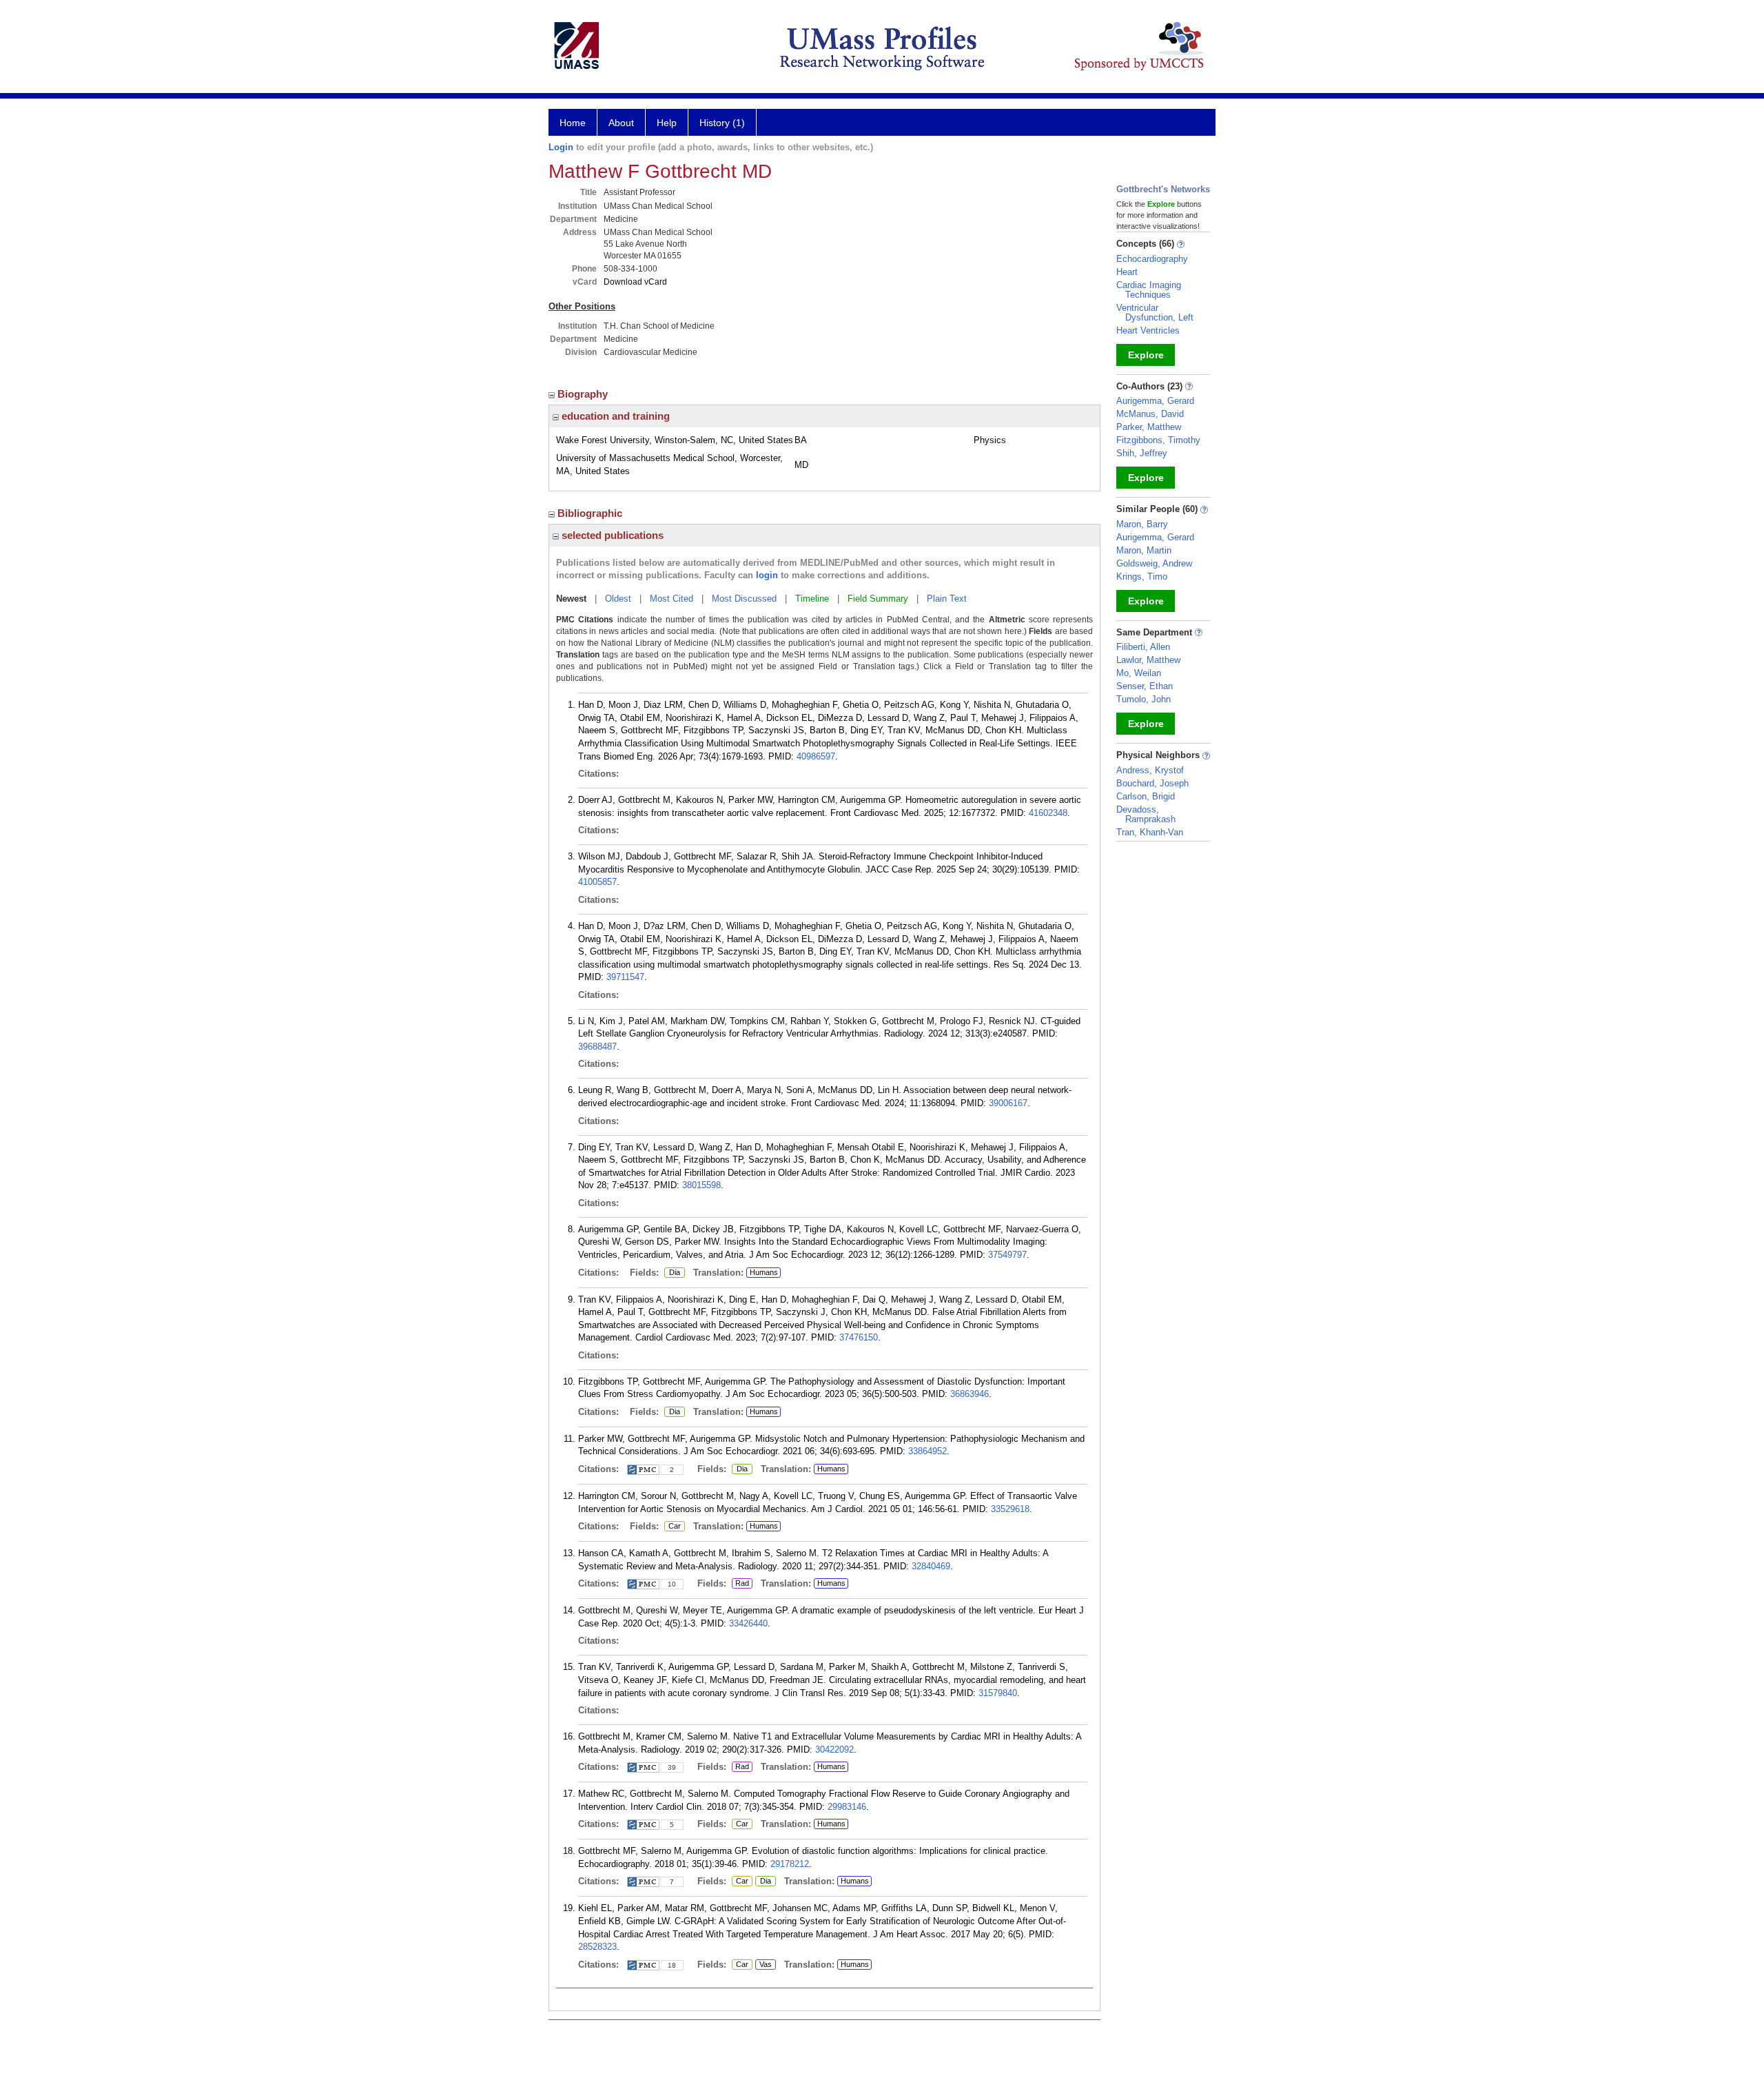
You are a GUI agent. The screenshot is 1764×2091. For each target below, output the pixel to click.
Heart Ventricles (1148, 330)
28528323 (597, 1947)
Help (667, 123)
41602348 (1048, 813)
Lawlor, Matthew (1148, 660)
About (621, 123)
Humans (764, 1272)
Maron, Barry (1142, 524)
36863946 (970, 1394)
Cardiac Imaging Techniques (1149, 290)
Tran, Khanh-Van (1150, 832)
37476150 (859, 1337)
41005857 (597, 882)
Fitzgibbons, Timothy (1158, 440)
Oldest (618, 599)
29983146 (847, 1807)
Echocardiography (1152, 259)
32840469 (931, 1566)
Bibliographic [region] (591, 513)
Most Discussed (744, 599)
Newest (571, 599)
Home (573, 123)
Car (673, 1527)
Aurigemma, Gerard (1155, 401)
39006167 (1008, 1103)
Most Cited (671, 599)
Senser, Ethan (1145, 686)
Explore (1146, 355)
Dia (672, 1273)
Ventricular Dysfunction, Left (1155, 313)
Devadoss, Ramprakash (1146, 814)
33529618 (1010, 1509)
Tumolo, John (1143, 699)
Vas (763, 1965)
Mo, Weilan (1139, 673)
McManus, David (1150, 414)
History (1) (722, 123)
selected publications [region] (611, 535)
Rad (740, 1584)
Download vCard (635, 282)
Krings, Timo (1142, 577)
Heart (1127, 272)
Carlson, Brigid (1146, 796)
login (767, 575)
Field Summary (878, 599)
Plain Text (947, 599)
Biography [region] (584, 394)
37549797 (1007, 1255)
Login (561, 147)
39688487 (597, 1047)
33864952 (927, 1451)
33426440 (748, 1623)
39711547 (625, 977)
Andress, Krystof (1150, 770)
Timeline (812, 599)
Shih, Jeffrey (1142, 453)
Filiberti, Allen (1143, 647)
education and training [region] (614, 416)
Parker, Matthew (1149, 427)
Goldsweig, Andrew (1154, 563)
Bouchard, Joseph (1152, 783)
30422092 (834, 1750)
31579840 (998, 1693)
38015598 (701, 1185)
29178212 (790, 1864)
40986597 (816, 756)
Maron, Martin (1144, 550)
